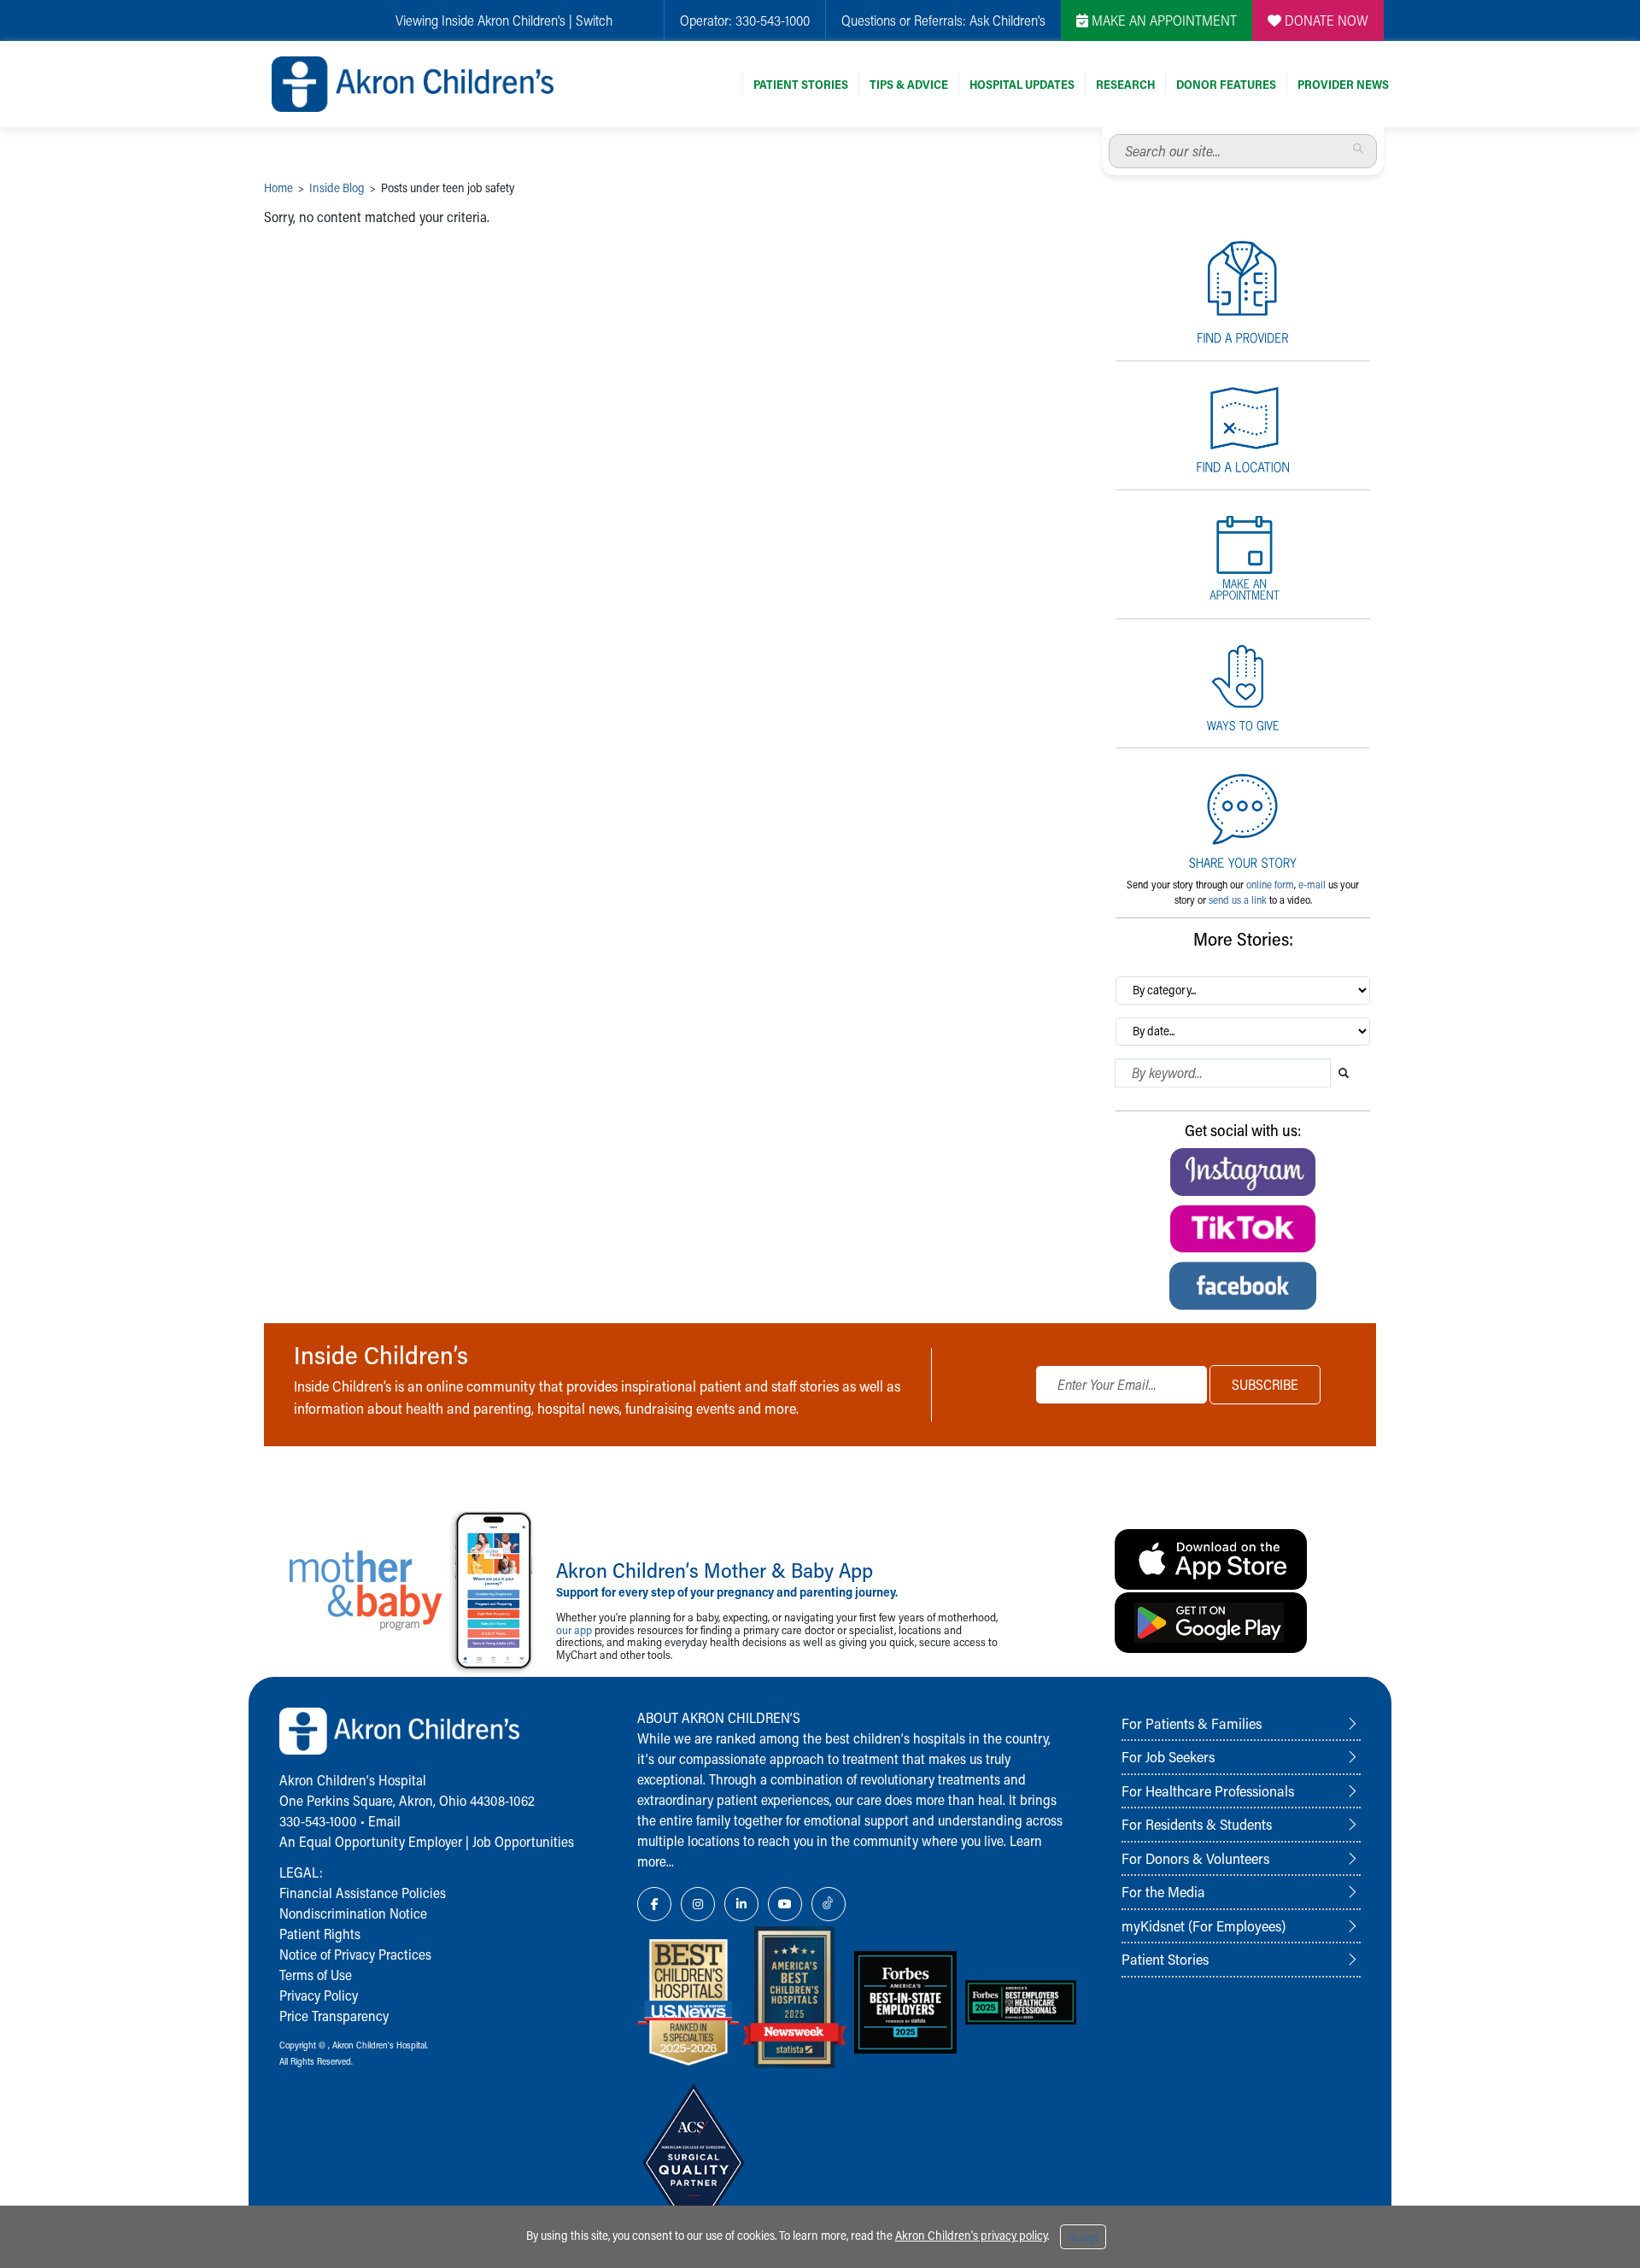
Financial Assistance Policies (363, 1893)
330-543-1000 (773, 20)
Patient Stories (801, 84)
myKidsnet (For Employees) (1204, 1925)
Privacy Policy (319, 1995)
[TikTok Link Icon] (829, 1904)
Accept (1083, 2237)
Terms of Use (316, 1975)
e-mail (1312, 884)
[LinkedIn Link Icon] (741, 1904)
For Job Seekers (1168, 1756)
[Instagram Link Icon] (698, 1904)
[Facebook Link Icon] (654, 1904)
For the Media (1163, 1891)
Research (1125, 84)
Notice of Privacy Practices (355, 1954)
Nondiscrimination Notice (353, 1913)
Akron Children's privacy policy (971, 2235)
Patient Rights (320, 1934)
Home (278, 188)
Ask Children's (1007, 20)
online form (1270, 884)
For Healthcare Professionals (1208, 1790)
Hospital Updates (1022, 84)
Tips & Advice (909, 84)
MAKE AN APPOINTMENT (1163, 20)
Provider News (1343, 84)
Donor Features (1226, 84)
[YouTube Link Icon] (785, 1904)
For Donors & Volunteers (1195, 1858)
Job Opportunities (523, 1841)
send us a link (1238, 900)
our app (574, 1629)
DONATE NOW (1325, 20)
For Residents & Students (1197, 1824)
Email (384, 1821)
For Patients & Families (1192, 1723)
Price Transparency (334, 2016)
